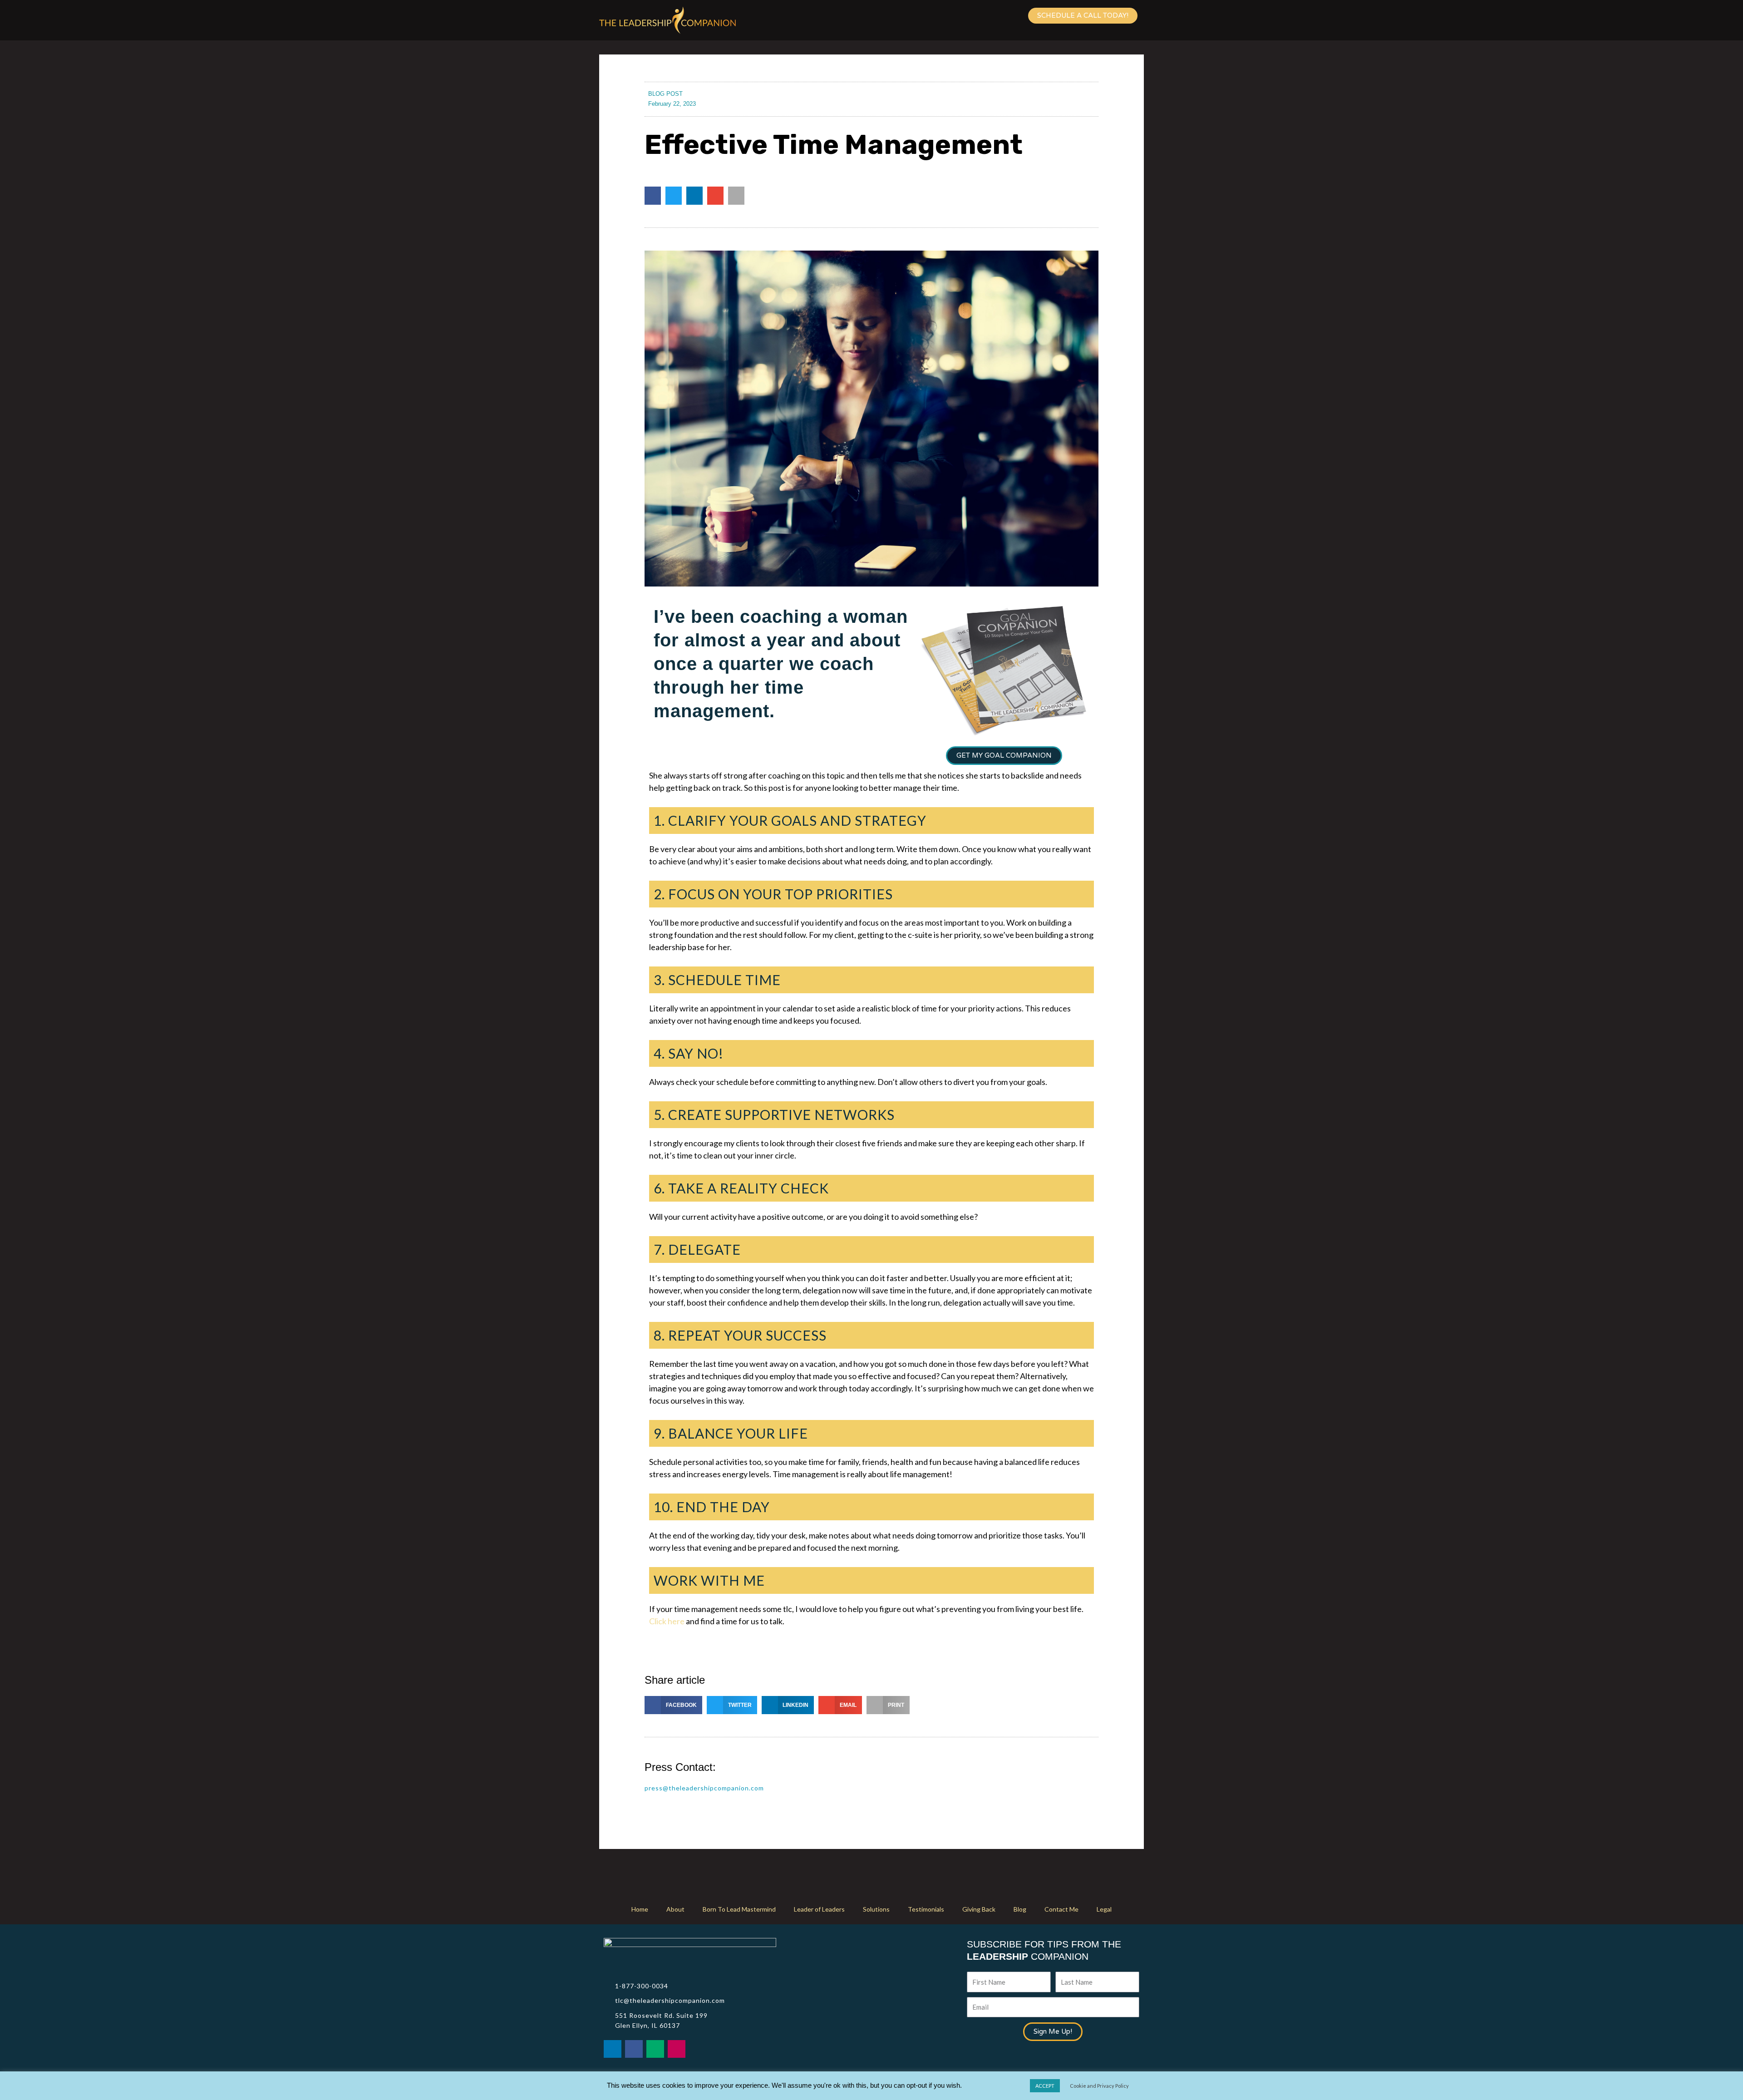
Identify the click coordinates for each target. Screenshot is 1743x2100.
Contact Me (1061, 1909)
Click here (667, 1621)
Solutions (876, 1909)
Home (640, 1909)
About (675, 1909)
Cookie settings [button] (996, 2085)
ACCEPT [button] (1045, 2086)
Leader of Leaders (819, 1909)
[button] (653, 196)
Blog (1020, 1909)
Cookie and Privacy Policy (1099, 2086)
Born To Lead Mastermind (739, 1909)
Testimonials (926, 1909)
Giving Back (979, 1909)
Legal (1104, 1909)
